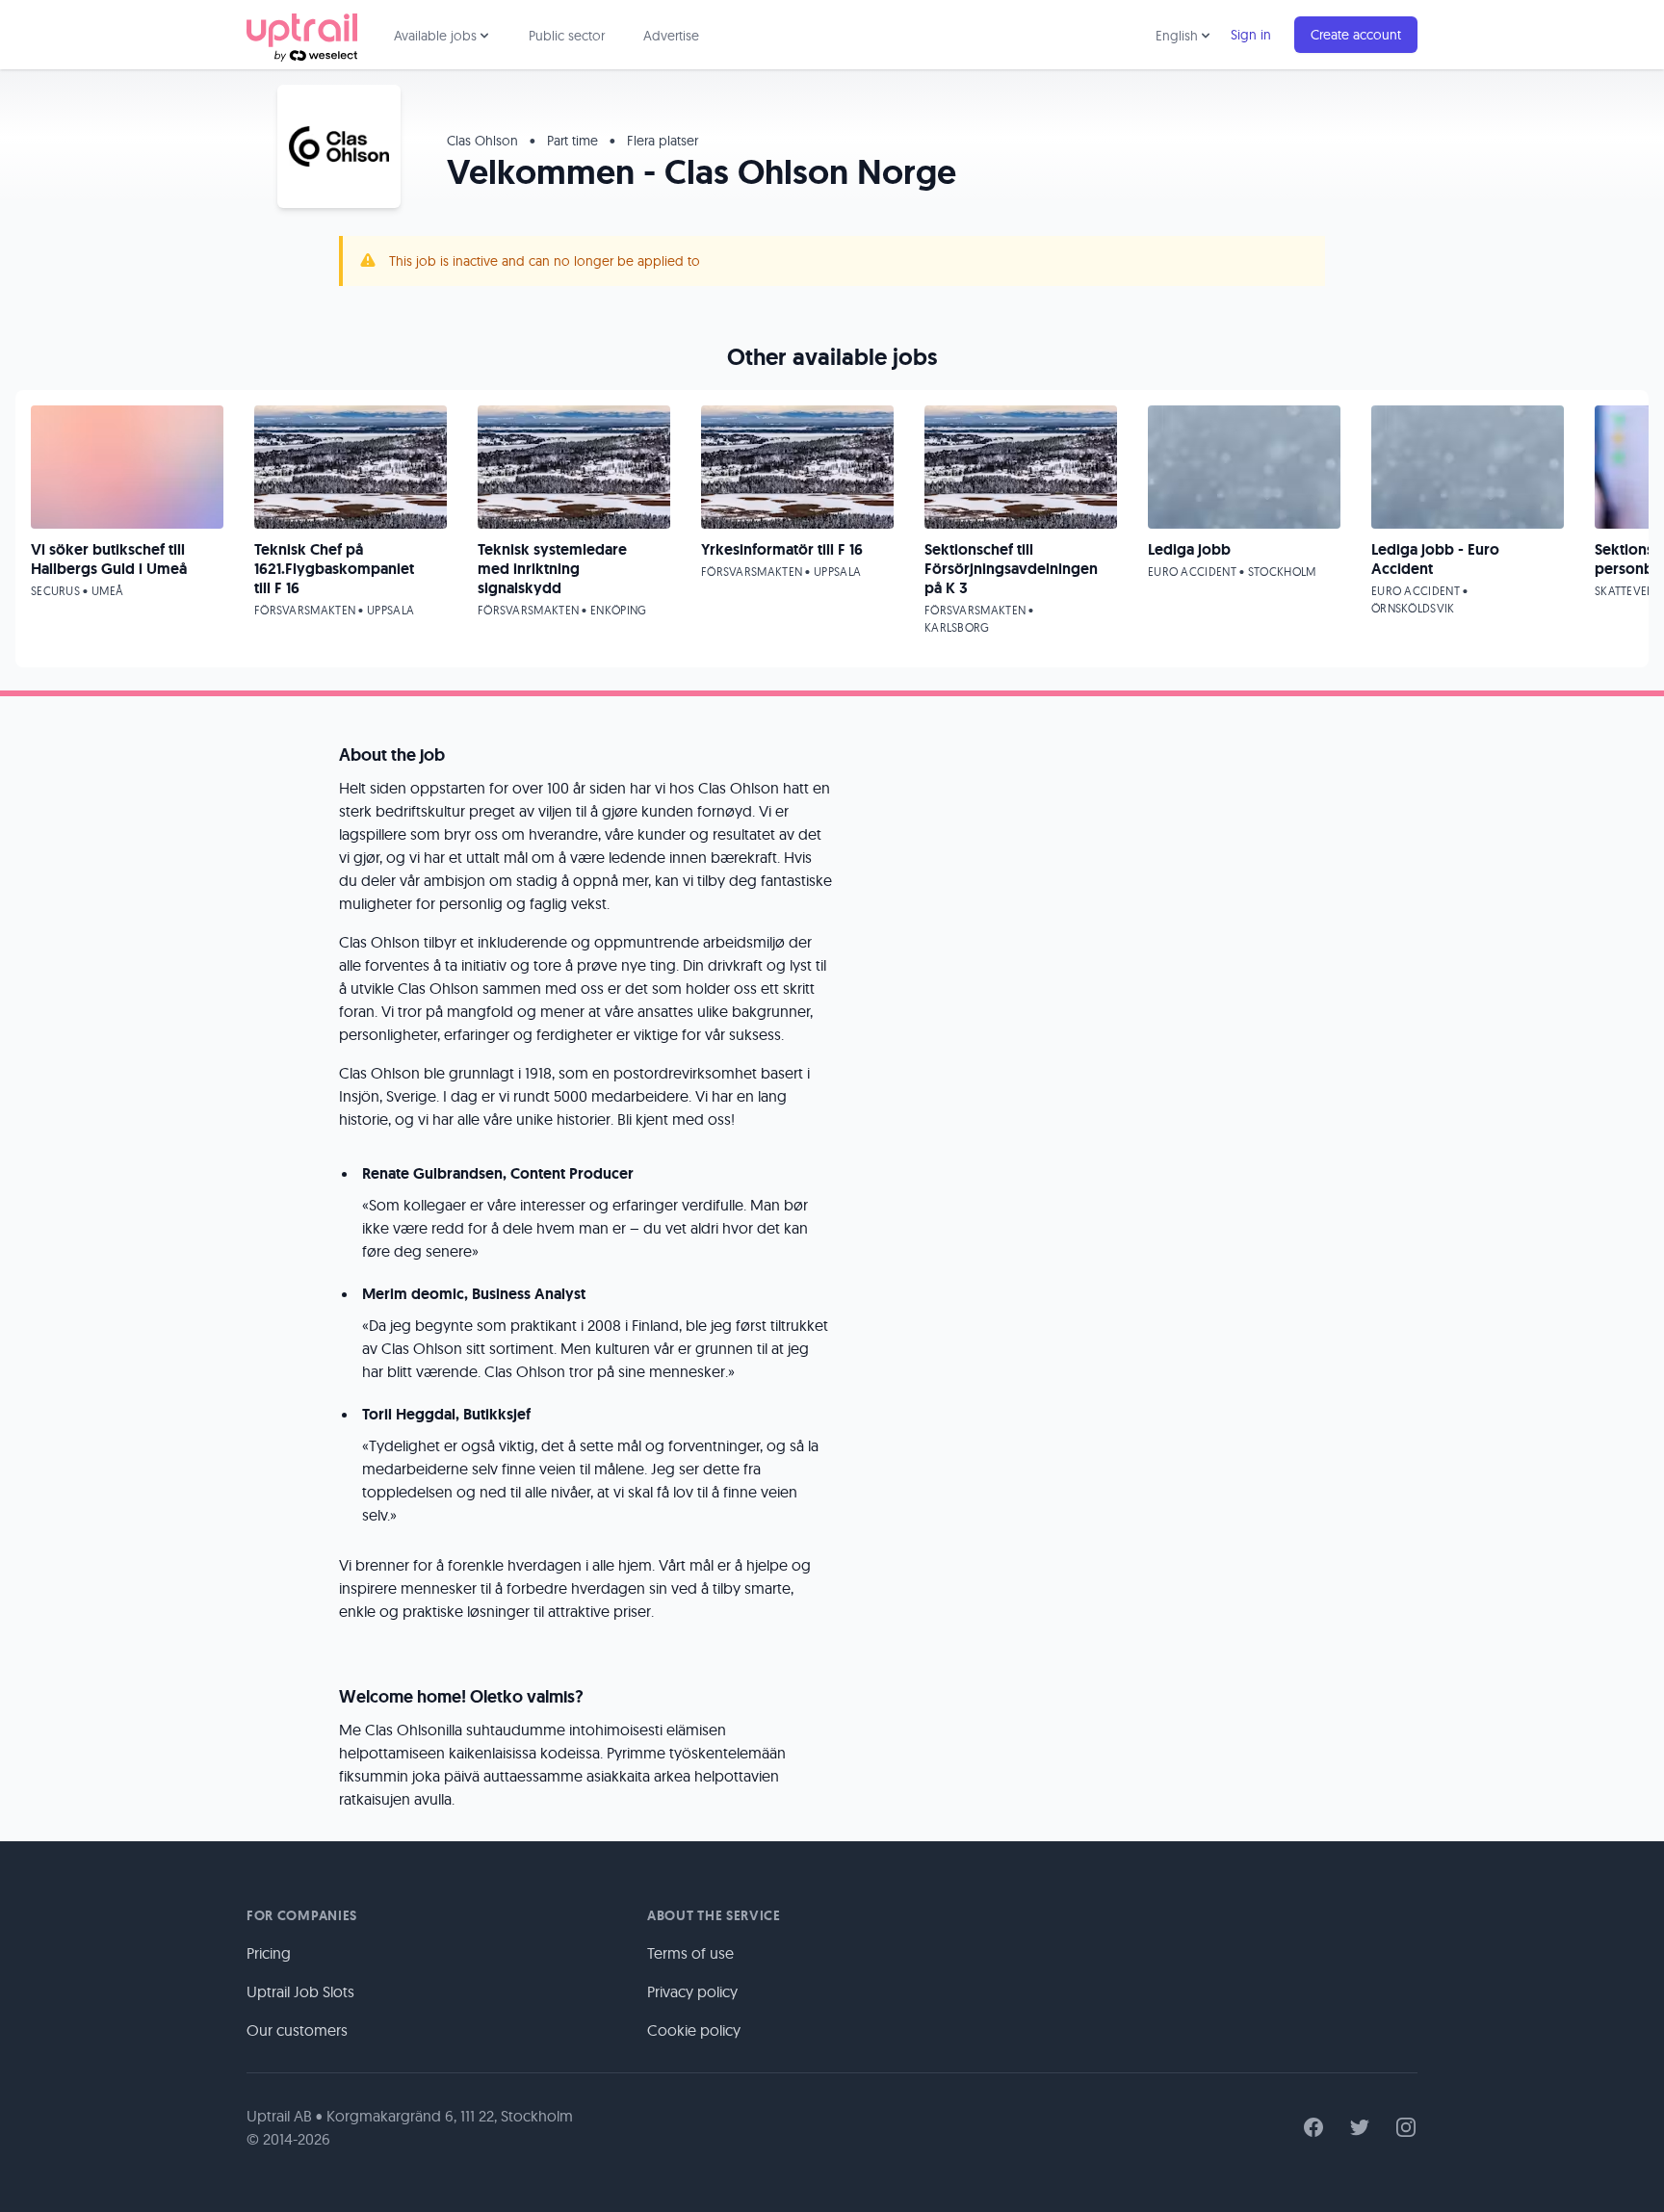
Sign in (1251, 35)
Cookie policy (694, 2030)
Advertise (671, 36)
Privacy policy (692, 1991)
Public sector (567, 36)
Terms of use (690, 1953)
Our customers (297, 2030)
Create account (1356, 35)
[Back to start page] (302, 35)
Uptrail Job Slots (300, 1991)
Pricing (269, 1953)
